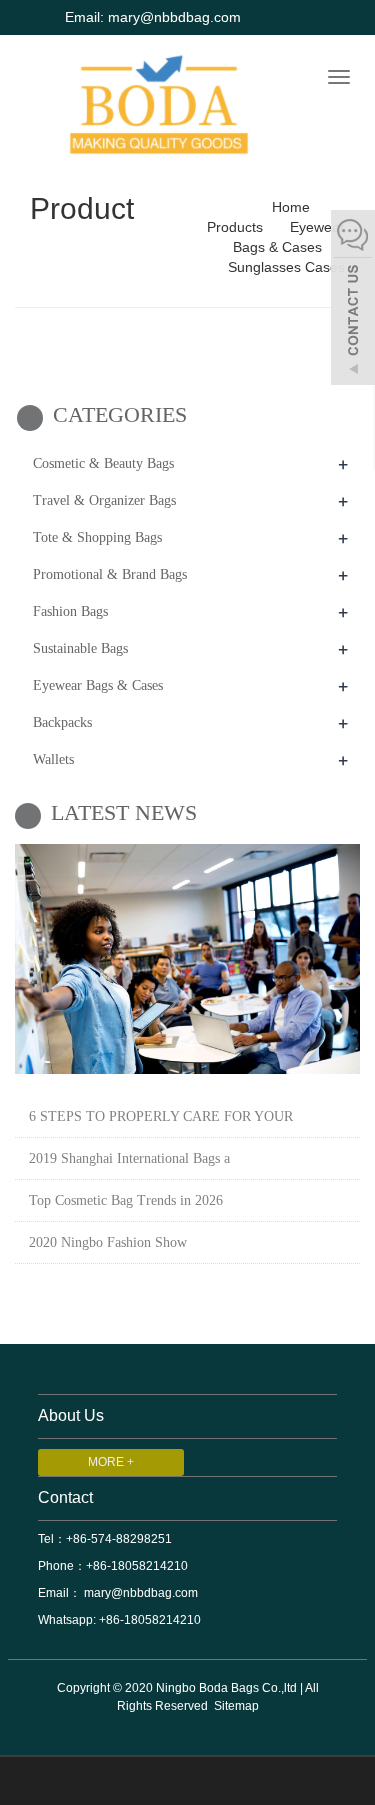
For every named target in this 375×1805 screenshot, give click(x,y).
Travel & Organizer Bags (104, 500)
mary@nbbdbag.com (139, 1593)
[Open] (353, 300)
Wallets (53, 759)
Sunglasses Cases (286, 267)
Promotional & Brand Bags (110, 574)
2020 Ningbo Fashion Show (108, 1242)
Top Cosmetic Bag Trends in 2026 (126, 1200)
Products (237, 227)
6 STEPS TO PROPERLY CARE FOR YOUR (161, 1116)
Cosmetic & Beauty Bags (103, 463)
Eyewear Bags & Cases (98, 685)
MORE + (111, 1462)
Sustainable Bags (80, 648)
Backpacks (62, 722)
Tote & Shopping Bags (97, 537)
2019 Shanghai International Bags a (129, 1158)
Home (291, 207)
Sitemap (236, 1706)
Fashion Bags (70, 611)
